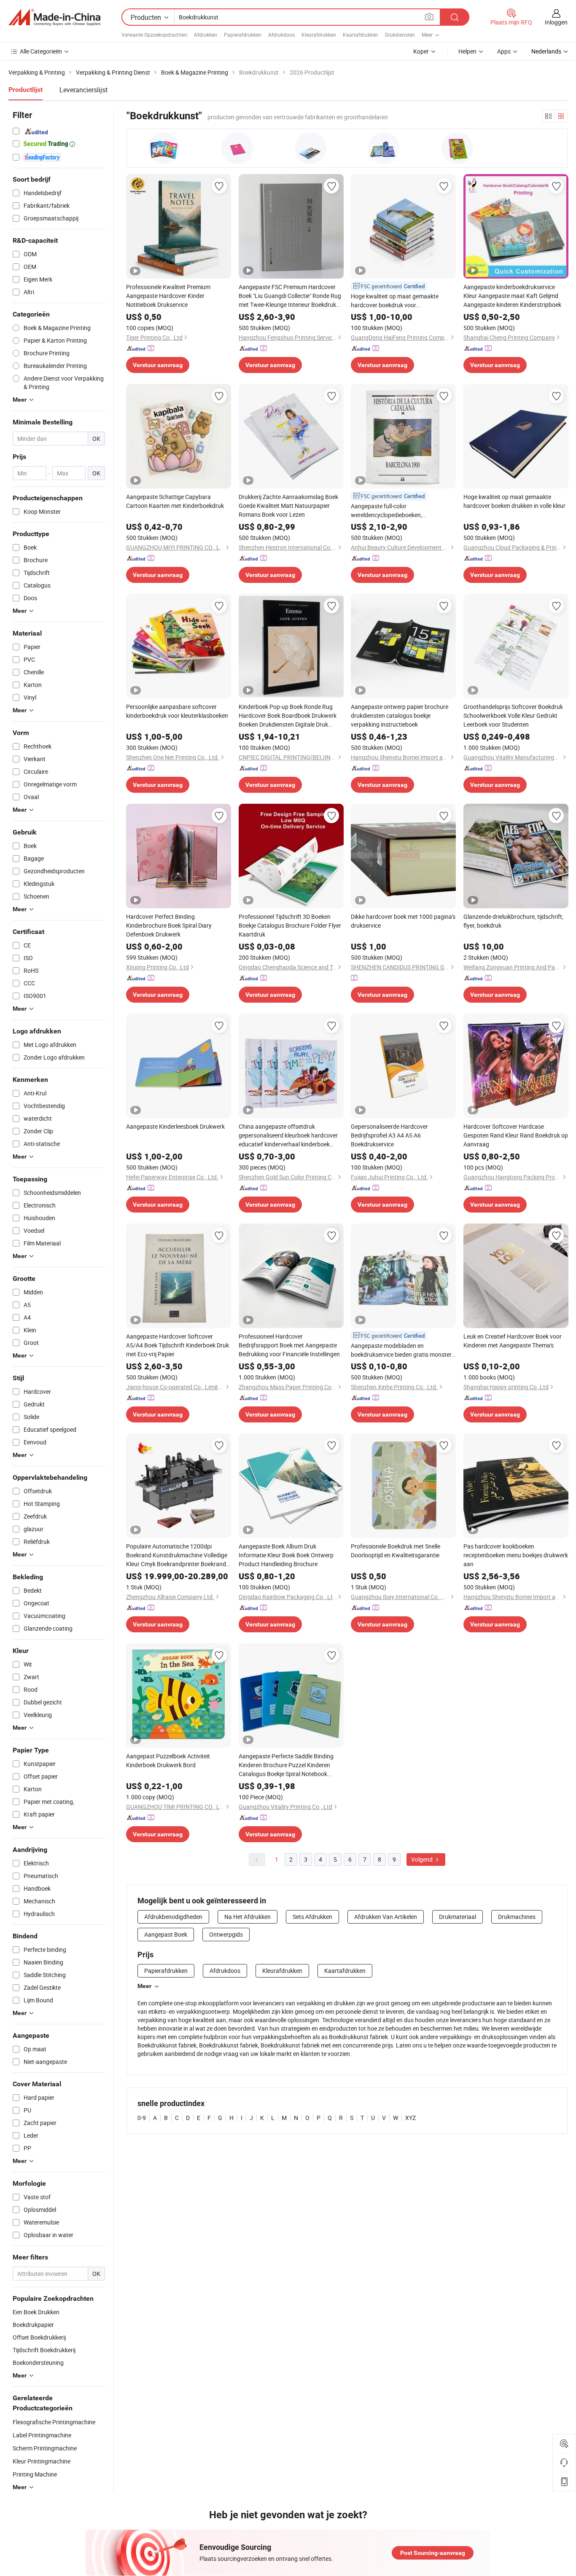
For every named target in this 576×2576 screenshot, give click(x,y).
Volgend (423, 1859)
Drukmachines (517, 1917)
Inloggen (556, 22)
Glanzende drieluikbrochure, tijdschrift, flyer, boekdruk (513, 921)
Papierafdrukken (243, 35)
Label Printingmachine (42, 2435)
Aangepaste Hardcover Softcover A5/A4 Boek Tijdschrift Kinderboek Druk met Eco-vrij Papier (178, 1345)
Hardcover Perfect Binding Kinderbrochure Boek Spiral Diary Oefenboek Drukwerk (169, 925)
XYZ (410, 2118)
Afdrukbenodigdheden (173, 1917)
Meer (144, 1986)
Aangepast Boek (166, 1934)
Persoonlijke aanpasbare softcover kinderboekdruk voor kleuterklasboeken (177, 711)
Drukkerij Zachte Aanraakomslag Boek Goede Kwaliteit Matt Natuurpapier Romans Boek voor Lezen (288, 506)
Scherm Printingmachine (45, 2448)
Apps (504, 51)
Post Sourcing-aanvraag (433, 2553)
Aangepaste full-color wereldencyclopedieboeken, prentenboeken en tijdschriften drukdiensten (390, 511)
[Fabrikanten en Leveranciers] (54, 17)
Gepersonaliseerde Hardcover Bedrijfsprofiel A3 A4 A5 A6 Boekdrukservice (389, 1135)
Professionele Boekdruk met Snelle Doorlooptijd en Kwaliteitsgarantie (396, 1551)
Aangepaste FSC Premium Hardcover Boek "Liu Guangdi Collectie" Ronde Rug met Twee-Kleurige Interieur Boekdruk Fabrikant (290, 296)
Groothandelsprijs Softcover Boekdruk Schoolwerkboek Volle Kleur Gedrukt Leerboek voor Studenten (513, 715)
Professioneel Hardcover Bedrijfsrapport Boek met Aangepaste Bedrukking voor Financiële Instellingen (289, 1345)
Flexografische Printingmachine (54, 2422)
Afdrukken (206, 35)
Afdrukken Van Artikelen (386, 1917)
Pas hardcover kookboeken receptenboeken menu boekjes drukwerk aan (516, 1555)
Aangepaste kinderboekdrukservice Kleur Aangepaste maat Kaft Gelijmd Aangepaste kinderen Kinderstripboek (512, 296)
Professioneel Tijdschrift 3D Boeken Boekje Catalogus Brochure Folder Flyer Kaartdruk (290, 925)
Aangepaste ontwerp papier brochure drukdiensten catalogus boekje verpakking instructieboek (400, 715)
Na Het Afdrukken (248, 1917)
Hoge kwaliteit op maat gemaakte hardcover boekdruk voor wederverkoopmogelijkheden (395, 301)
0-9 (142, 2118)
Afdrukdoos (281, 35)
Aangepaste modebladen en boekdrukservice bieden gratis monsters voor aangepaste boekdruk (403, 1350)
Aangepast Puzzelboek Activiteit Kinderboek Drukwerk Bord (168, 1760)
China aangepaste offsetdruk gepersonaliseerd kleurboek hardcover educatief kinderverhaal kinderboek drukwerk (288, 1135)
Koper (421, 51)
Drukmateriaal (458, 1917)
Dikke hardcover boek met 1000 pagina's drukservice (403, 921)
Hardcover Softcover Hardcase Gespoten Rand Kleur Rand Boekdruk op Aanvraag (516, 1135)
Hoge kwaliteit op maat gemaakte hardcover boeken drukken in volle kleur (514, 501)
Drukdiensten (400, 35)
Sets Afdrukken (312, 1917)
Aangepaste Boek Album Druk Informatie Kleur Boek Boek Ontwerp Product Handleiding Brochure (286, 1555)
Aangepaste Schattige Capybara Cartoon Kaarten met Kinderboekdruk (175, 501)
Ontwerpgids (226, 1934)
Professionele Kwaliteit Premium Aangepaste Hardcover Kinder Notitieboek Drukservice (168, 296)
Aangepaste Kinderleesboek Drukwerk (175, 1126)
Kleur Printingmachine (42, 2461)
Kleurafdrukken (319, 35)
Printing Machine (35, 2474)
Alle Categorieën (41, 51)
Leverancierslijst (83, 90)
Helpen (467, 51)
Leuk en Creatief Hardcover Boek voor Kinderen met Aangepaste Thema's (513, 1341)
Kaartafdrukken (361, 35)
